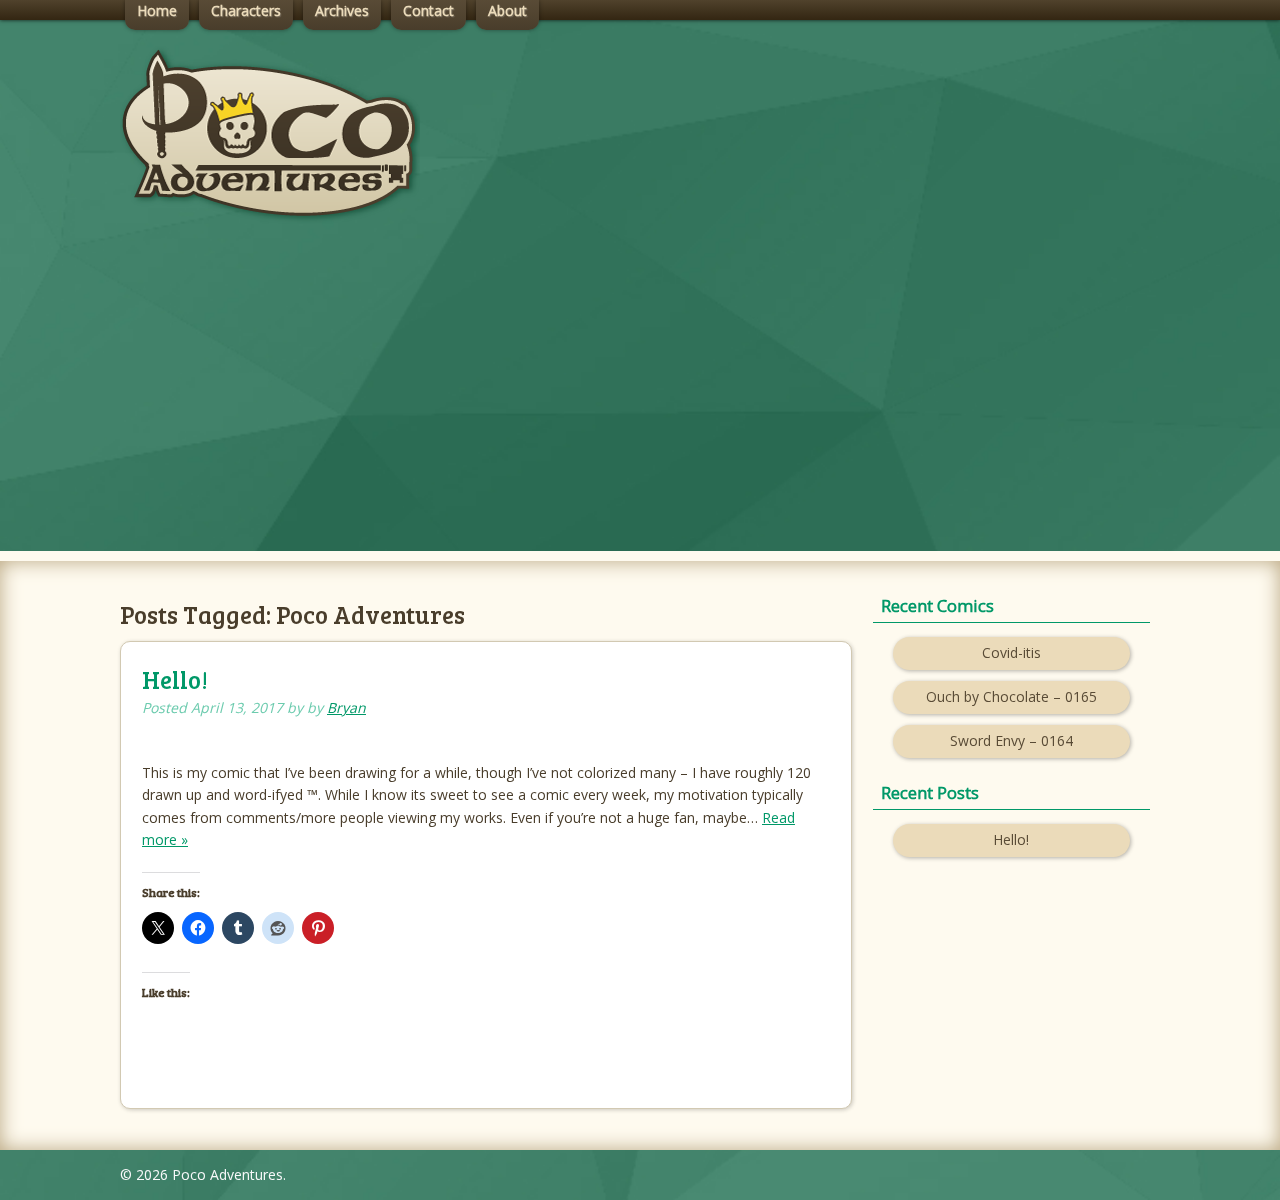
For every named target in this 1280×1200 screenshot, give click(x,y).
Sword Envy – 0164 (1011, 740)
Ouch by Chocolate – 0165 (1011, 696)
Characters (246, 10)
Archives (342, 10)
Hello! (175, 679)
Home (157, 10)
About (507, 10)
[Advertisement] (640, 411)
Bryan (346, 707)
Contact (428, 10)
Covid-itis (1011, 652)
